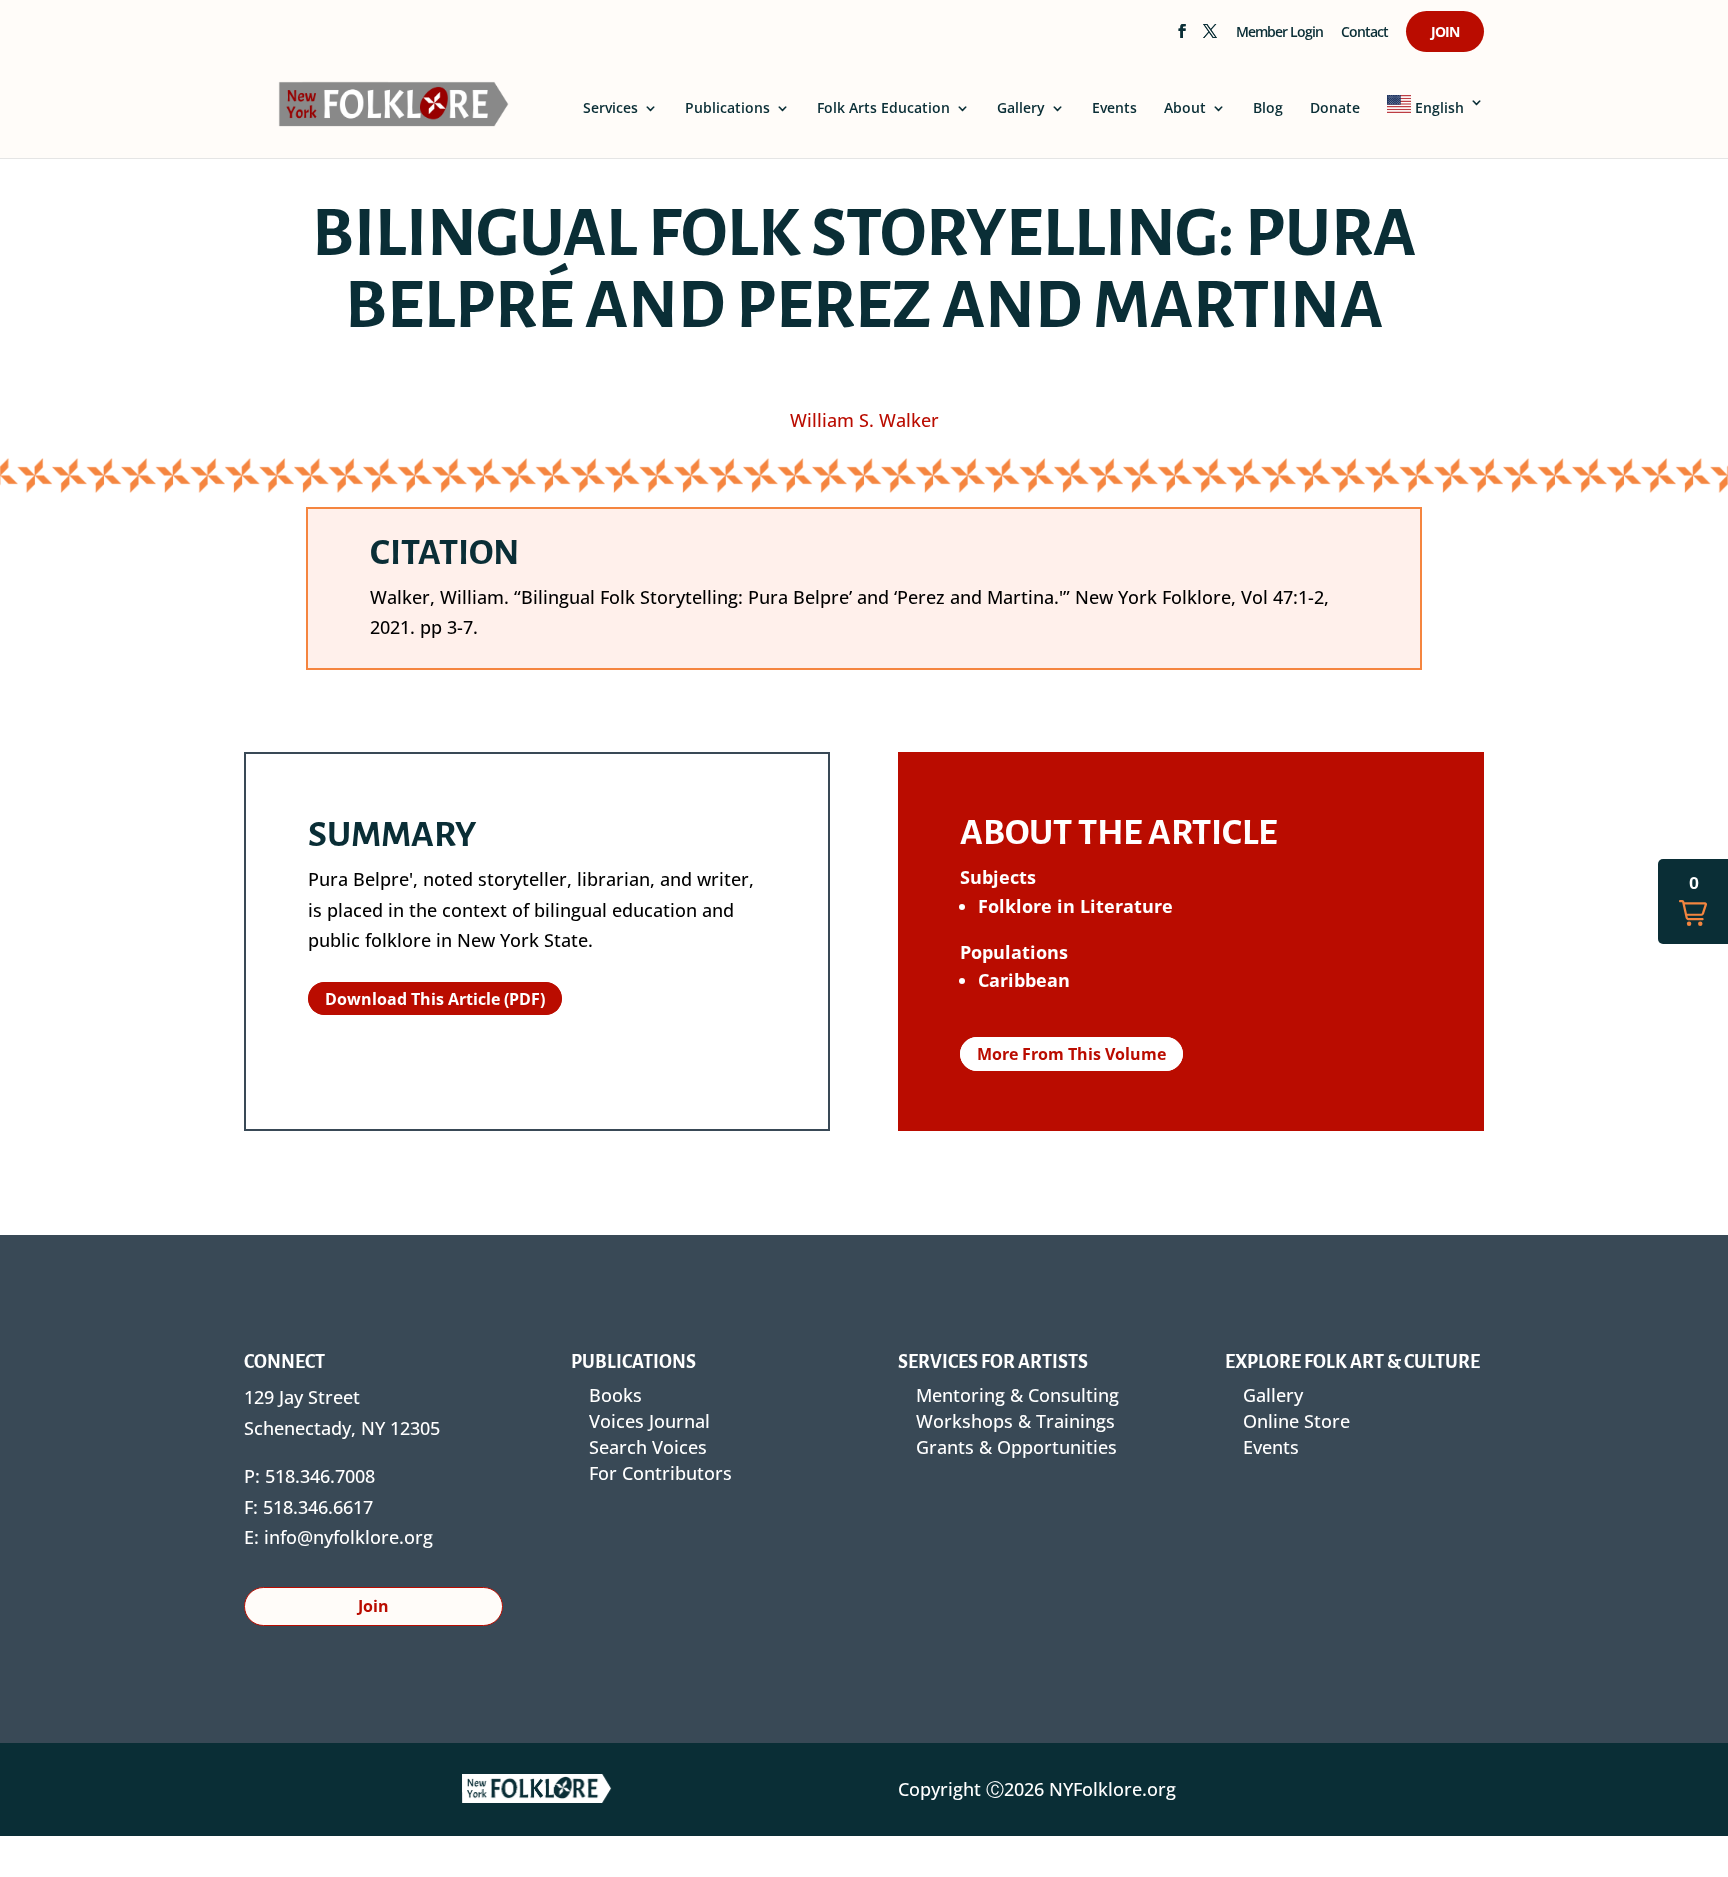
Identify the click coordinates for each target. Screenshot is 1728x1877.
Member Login (1279, 33)
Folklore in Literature (1075, 906)
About (1185, 109)
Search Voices (648, 1447)
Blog (1268, 109)
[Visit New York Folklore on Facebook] (1181, 37)
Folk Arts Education (883, 109)
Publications (727, 109)
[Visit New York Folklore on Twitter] (1209, 37)
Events (1114, 109)
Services (610, 109)
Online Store (1296, 1421)
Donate (1335, 109)
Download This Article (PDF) (435, 998)
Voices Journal (649, 1421)
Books (615, 1395)
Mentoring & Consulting (1017, 1395)
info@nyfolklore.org (348, 1537)
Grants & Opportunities (1016, 1447)
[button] (1693, 901)
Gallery (1021, 109)
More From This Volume (1071, 1054)
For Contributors (660, 1473)
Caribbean (1024, 980)
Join (1445, 33)
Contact (1364, 33)
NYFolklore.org (1112, 1789)
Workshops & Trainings (1015, 1421)
